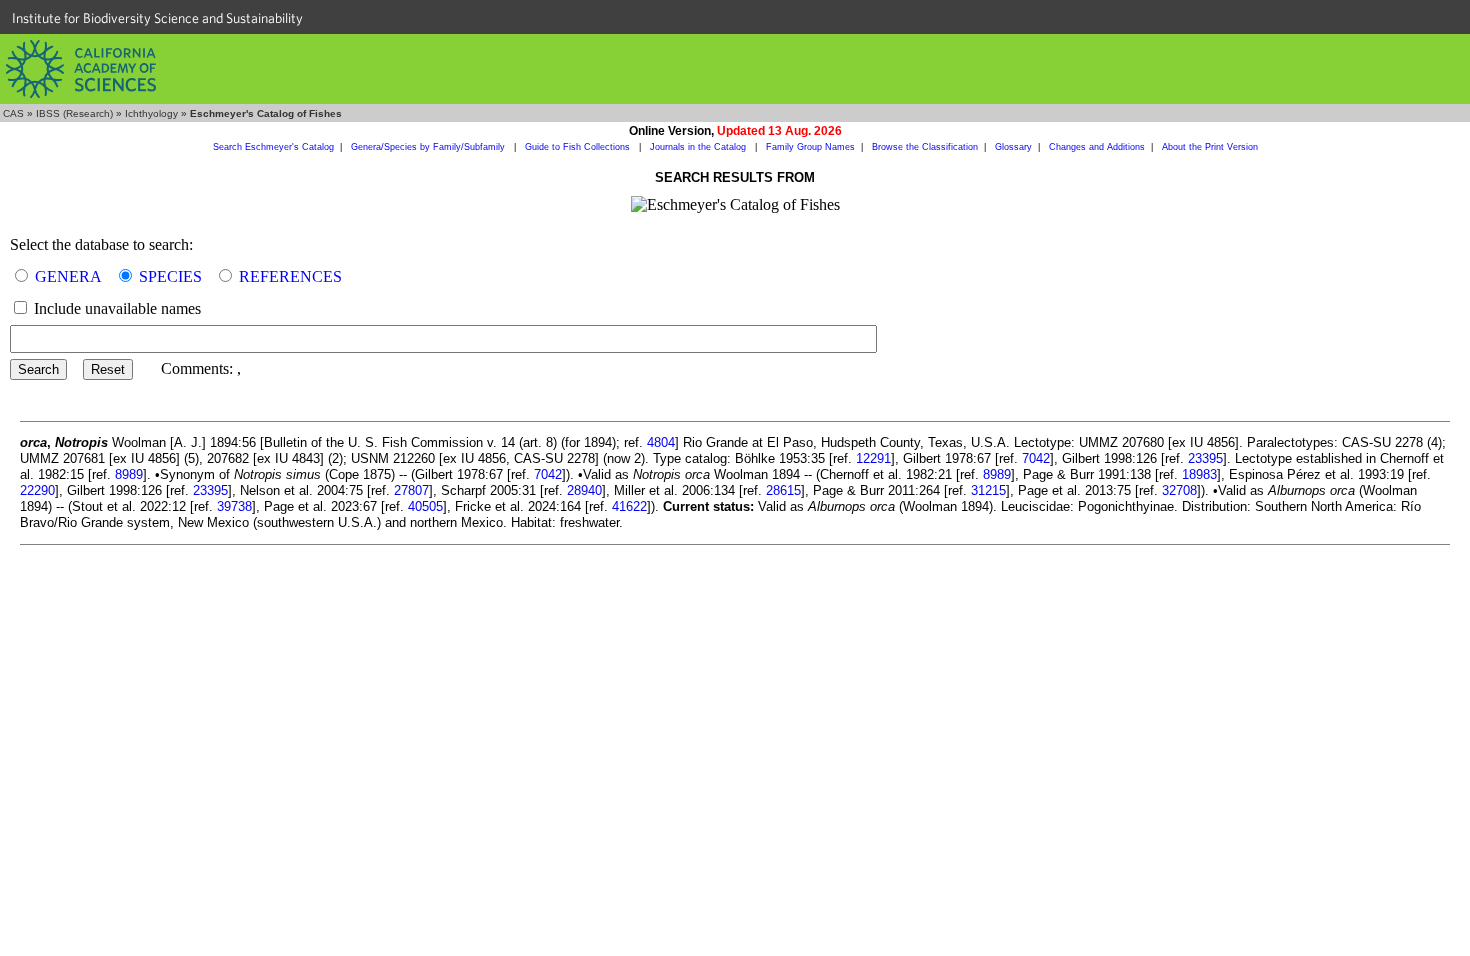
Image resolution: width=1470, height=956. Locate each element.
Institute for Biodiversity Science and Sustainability (157, 18)
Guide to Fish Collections (579, 147)
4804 (661, 442)
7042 (1036, 458)
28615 (783, 490)
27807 (411, 490)
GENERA (68, 276)
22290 (37, 490)
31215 (988, 490)
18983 (1199, 474)
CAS (13, 113)
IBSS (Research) (74, 113)
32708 (1179, 490)
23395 (1205, 458)
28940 (584, 490)
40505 (425, 506)
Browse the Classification (925, 147)
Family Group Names (810, 147)
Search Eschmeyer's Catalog (273, 147)
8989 (129, 474)
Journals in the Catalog (699, 147)
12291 (873, 458)
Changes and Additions (1097, 147)
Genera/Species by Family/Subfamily (429, 147)
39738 (234, 506)
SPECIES (170, 276)
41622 (629, 506)
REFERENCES (290, 276)
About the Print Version (1210, 147)
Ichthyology (151, 113)
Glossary (1013, 147)
